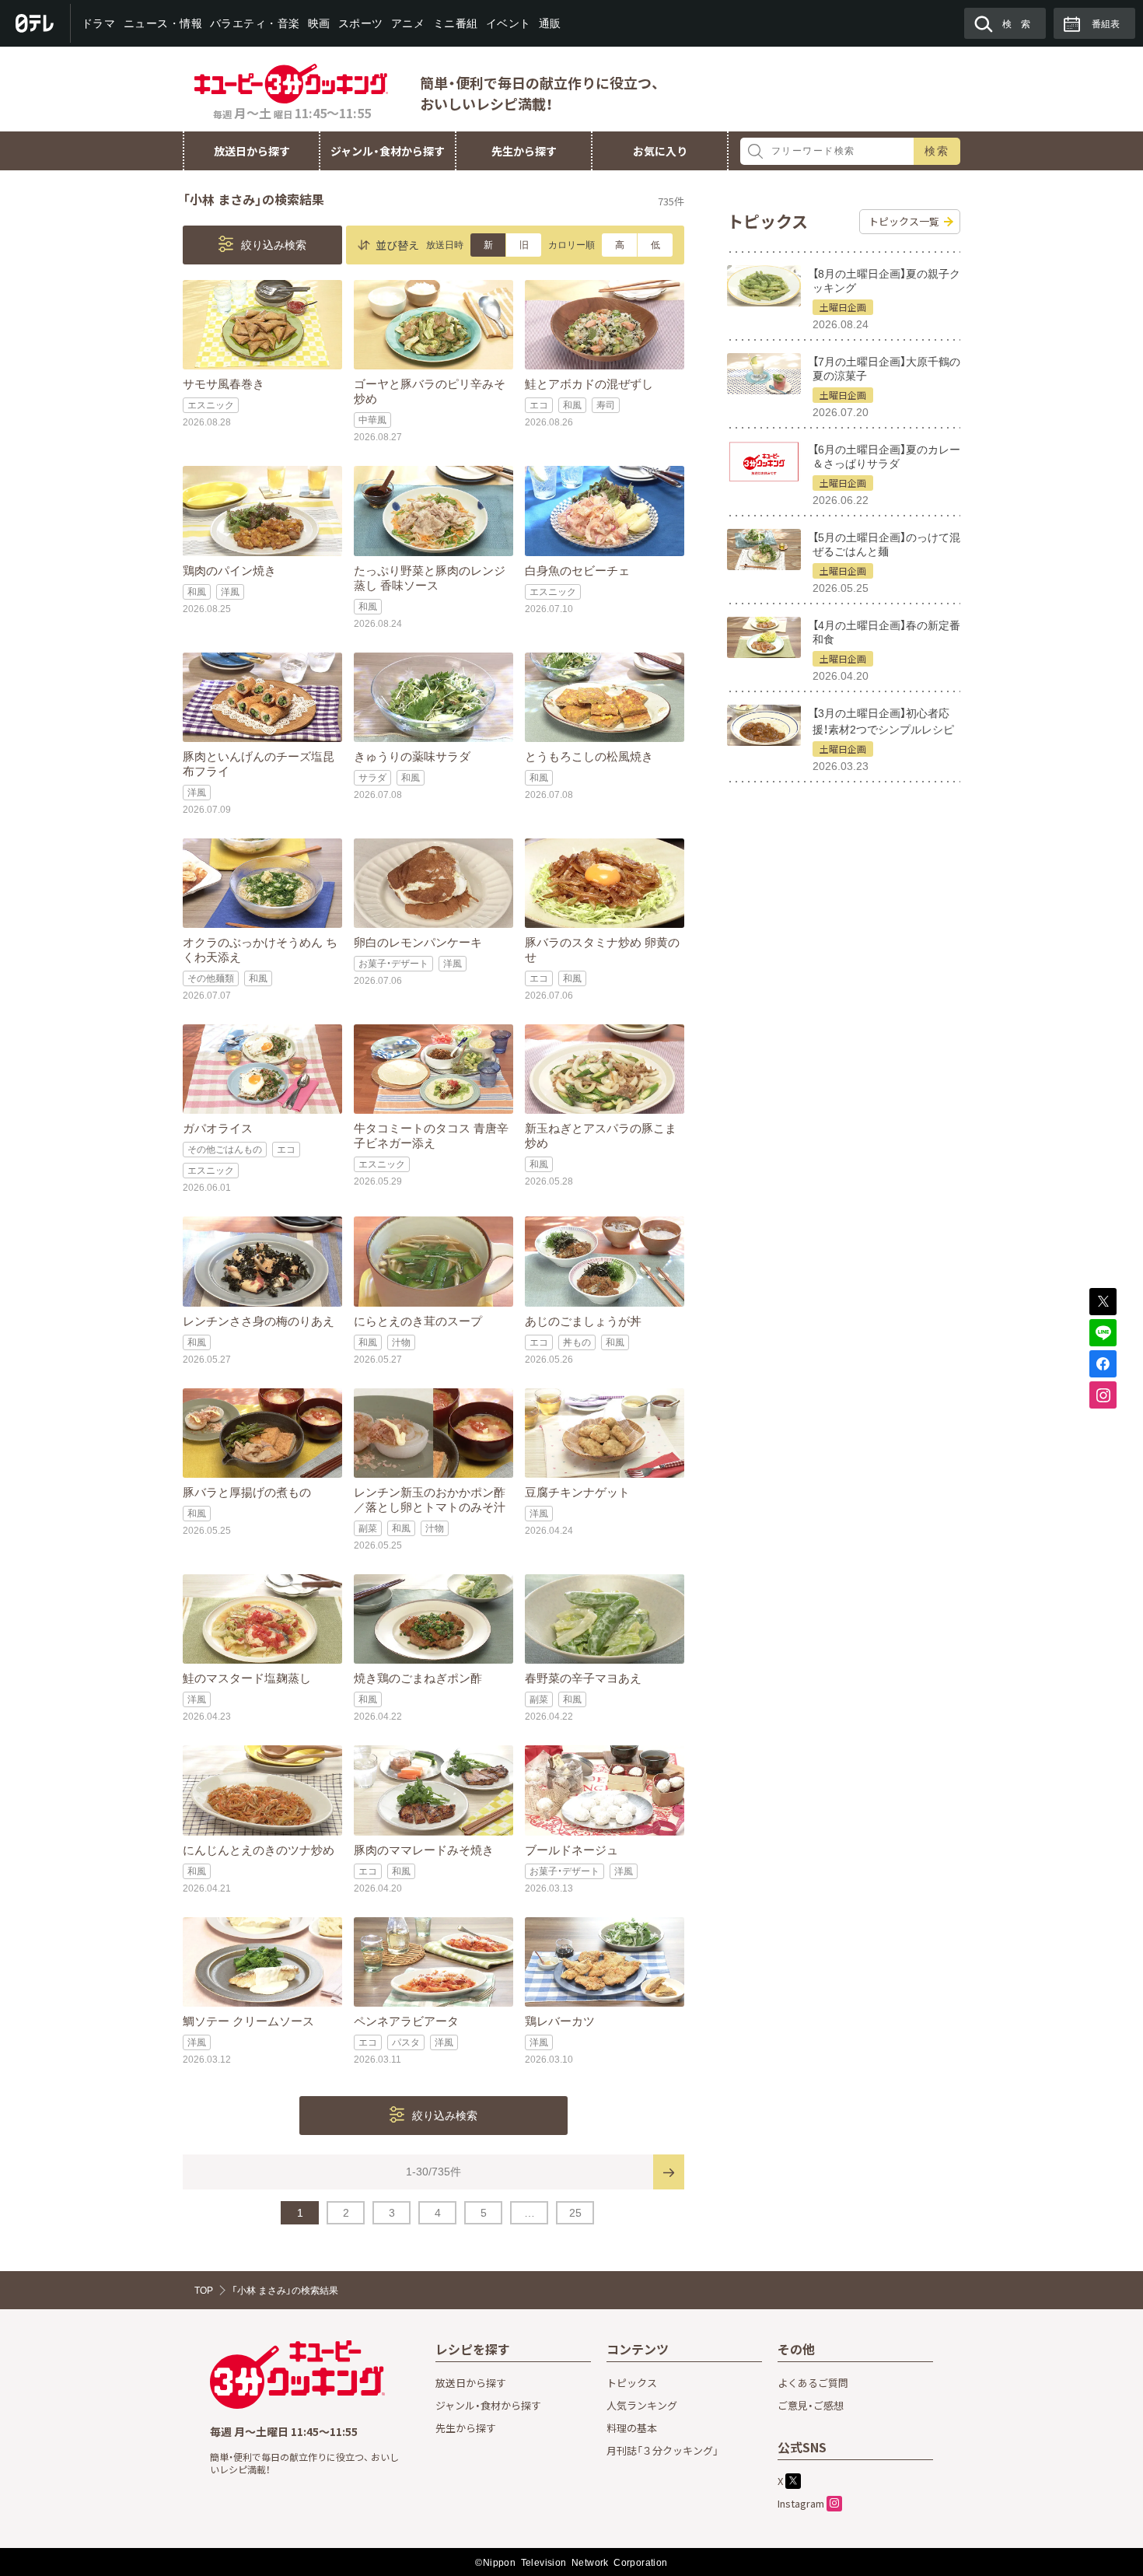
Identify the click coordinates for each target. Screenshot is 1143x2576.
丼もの (577, 1342)
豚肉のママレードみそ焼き (424, 1850)
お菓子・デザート (393, 964)
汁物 (401, 1342)
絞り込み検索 (272, 245)
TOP (204, 2291)
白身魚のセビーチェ (577, 570)
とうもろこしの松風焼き (589, 756)
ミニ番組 (455, 23)
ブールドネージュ (571, 1850)
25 (575, 2213)
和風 (572, 405)
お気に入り (660, 151)
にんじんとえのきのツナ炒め (259, 1850)
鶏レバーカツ (560, 2021)
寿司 (606, 405)
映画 (319, 23)
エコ (539, 405)
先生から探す (524, 151)
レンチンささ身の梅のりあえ (259, 1321)
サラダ (372, 778)
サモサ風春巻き (224, 384)
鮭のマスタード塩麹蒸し (247, 1678)
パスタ (406, 2042)
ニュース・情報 (163, 23)
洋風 (230, 592)
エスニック (211, 405)
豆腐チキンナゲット (577, 1492)
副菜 (368, 1528)
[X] (1103, 1302)
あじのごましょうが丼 (583, 1321)
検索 (937, 151)
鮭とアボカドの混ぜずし (589, 384)
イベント (508, 23)
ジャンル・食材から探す (388, 151)
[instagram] (1103, 1395)
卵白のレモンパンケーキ (418, 942)
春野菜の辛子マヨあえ (583, 1678)
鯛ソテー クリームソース (248, 2021)
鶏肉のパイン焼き (229, 570)
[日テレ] (35, 23)
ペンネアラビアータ (406, 2021)
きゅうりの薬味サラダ (412, 756)
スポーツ (361, 23)
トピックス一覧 (904, 221)
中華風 (372, 420)
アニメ (408, 23)
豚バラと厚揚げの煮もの (247, 1492)
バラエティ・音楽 (255, 23)
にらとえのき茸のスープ (418, 1321)
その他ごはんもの (225, 1150)
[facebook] (1103, 1364)
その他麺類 (211, 978)
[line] (1103, 1333)
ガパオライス (218, 1128)
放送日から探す (252, 151)
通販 (549, 23)
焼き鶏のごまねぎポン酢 (418, 1678)
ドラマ (99, 23)
